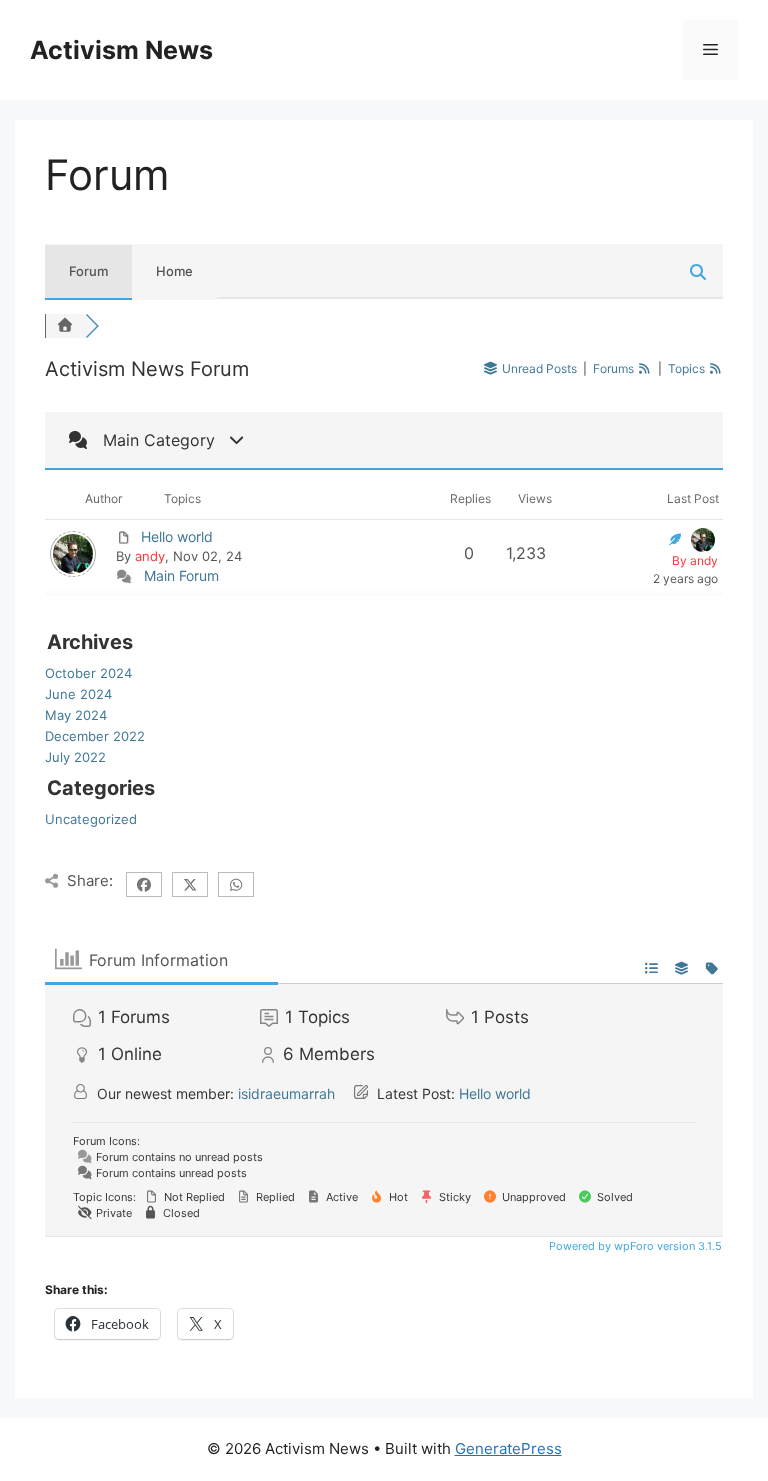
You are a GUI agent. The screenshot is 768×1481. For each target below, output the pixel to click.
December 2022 (95, 736)
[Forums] (65, 326)
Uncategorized (91, 819)
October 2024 (88, 673)
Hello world (177, 536)
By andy (695, 560)
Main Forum (181, 575)
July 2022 (75, 757)
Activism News (121, 50)
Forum (88, 271)
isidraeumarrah (286, 1093)
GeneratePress (508, 1448)
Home (174, 271)
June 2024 (78, 694)
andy (150, 556)
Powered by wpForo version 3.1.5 (634, 1246)
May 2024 (76, 715)
